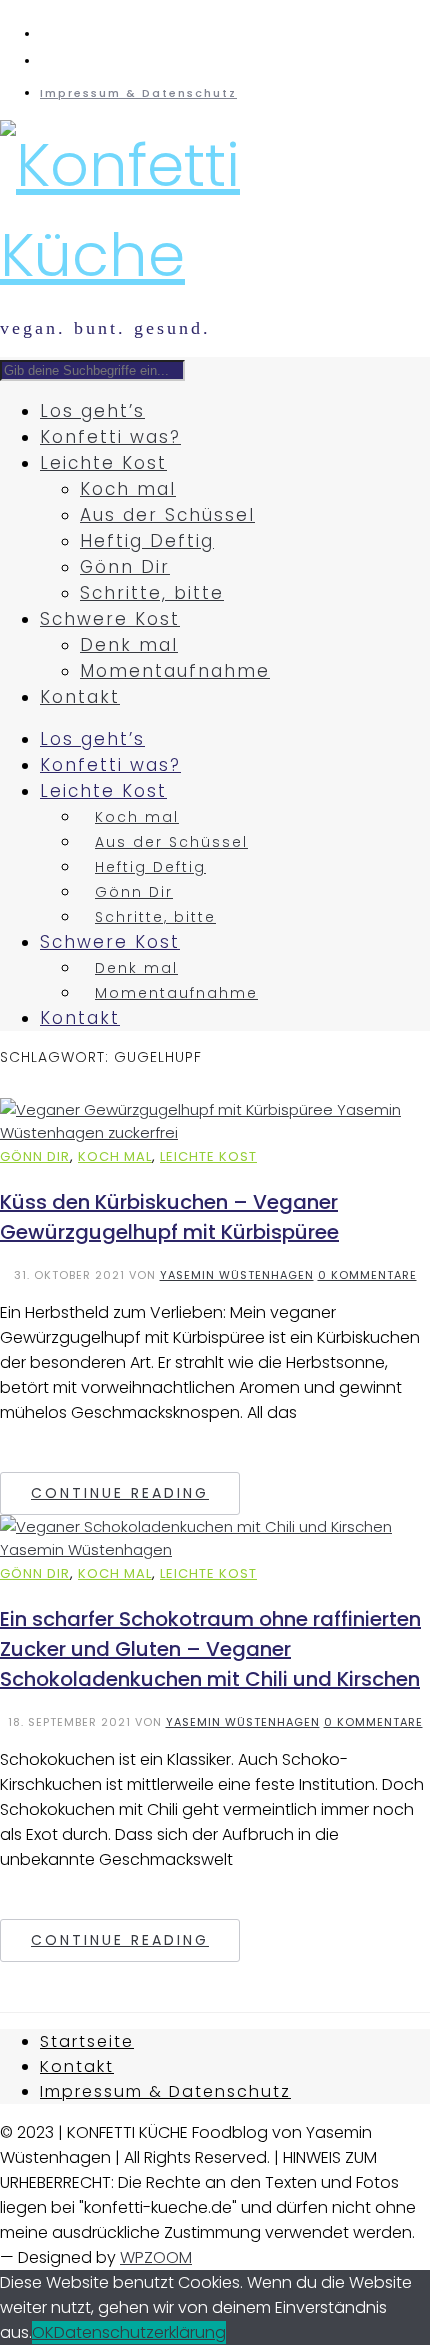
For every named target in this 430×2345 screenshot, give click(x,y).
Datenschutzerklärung (140, 2332)
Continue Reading (120, 1493)
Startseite (87, 2041)
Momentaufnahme (175, 671)
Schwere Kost (110, 619)
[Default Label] (48, 34)
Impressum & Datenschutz (138, 93)
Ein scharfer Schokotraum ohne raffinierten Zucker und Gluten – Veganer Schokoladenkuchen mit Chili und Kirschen (210, 1649)
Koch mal (128, 489)
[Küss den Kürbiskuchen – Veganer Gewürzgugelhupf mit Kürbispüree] (215, 1132)
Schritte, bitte (152, 593)
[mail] (48, 61)
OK (43, 2332)
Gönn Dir (125, 567)
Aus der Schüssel (167, 515)
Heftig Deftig (147, 541)
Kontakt (80, 697)
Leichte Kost (103, 463)
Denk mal (129, 645)
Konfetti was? (110, 437)
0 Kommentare (367, 1275)
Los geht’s (92, 411)
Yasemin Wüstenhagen (237, 1275)
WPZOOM (156, 2257)
